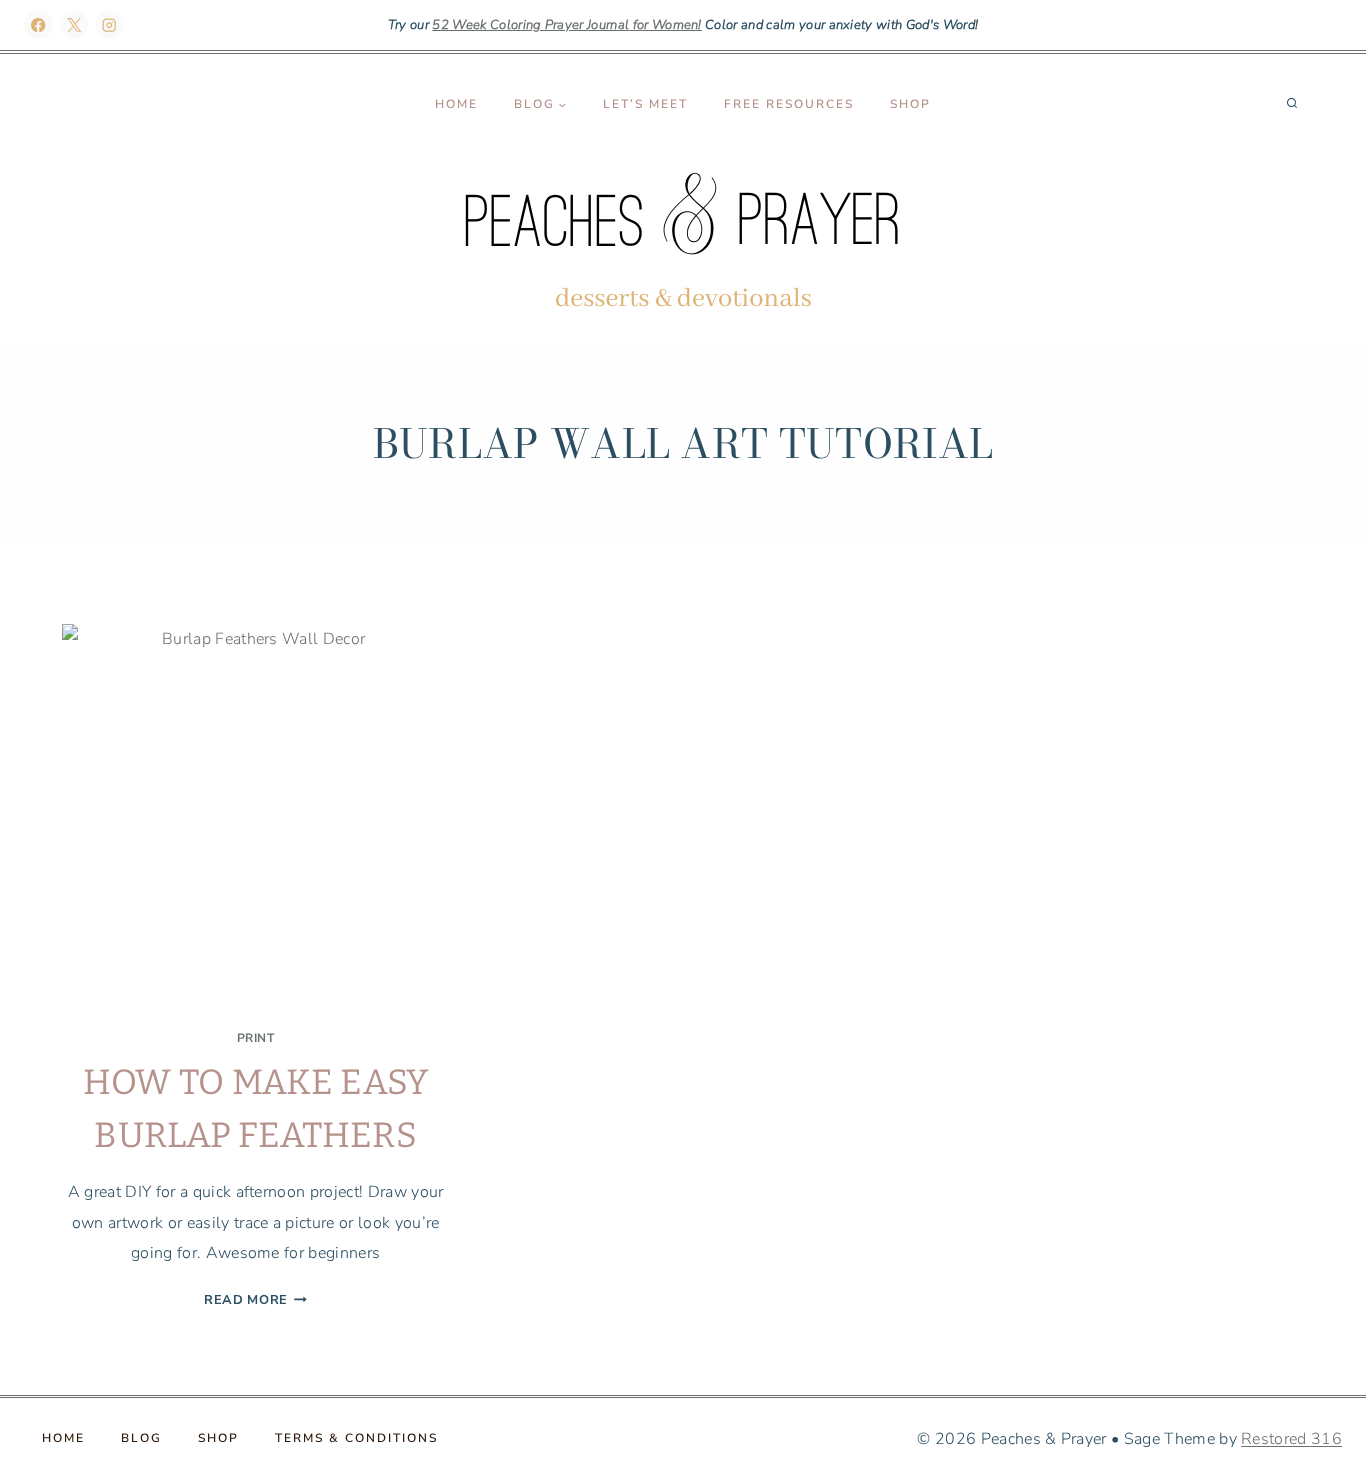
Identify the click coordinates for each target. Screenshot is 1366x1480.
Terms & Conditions (356, 1438)
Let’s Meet (645, 104)
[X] (74, 25)
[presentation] (255, 817)
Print (256, 1038)
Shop (910, 104)
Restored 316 (1291, 1439)
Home (456, 104)
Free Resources (789, 104)
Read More (255, 1300)
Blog (141, 1438)
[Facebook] (38, 25)
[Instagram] (109, 25)
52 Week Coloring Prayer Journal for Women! (566, 25)
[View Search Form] (1292, 104)
